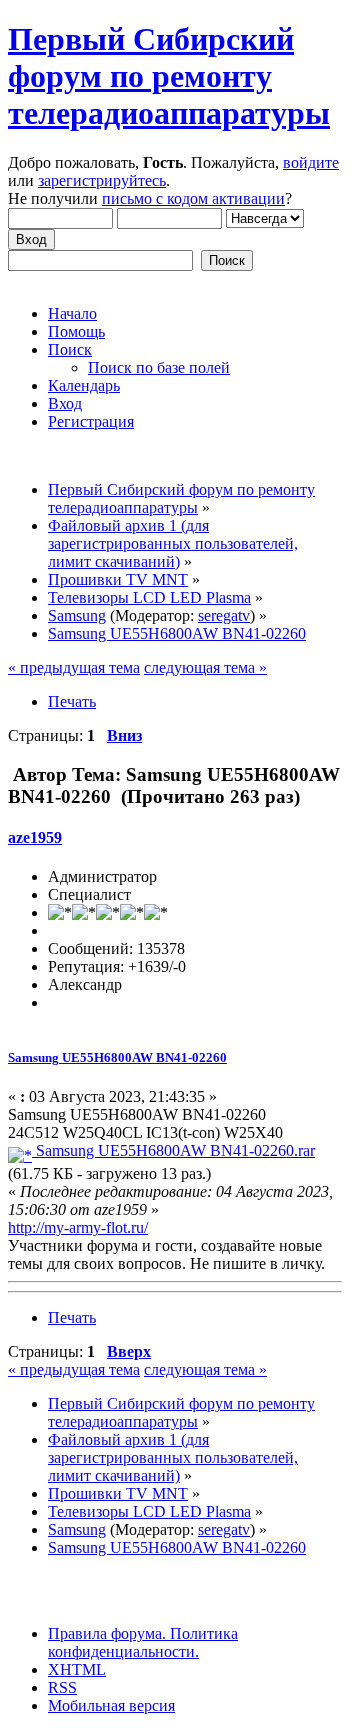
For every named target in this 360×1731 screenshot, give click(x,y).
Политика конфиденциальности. (143, 1642)
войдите (311, 162)
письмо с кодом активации (193, 198)
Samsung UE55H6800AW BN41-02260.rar (173, 1150)
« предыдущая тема (74, 667)
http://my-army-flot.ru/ (78, 1227)
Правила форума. (107, 1633)
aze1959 (35, 837)
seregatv (224, 615)
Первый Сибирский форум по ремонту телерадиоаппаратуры (169, 76)
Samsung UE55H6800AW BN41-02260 (117, 1057)
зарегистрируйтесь (102, 180)
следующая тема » (205, 667)
